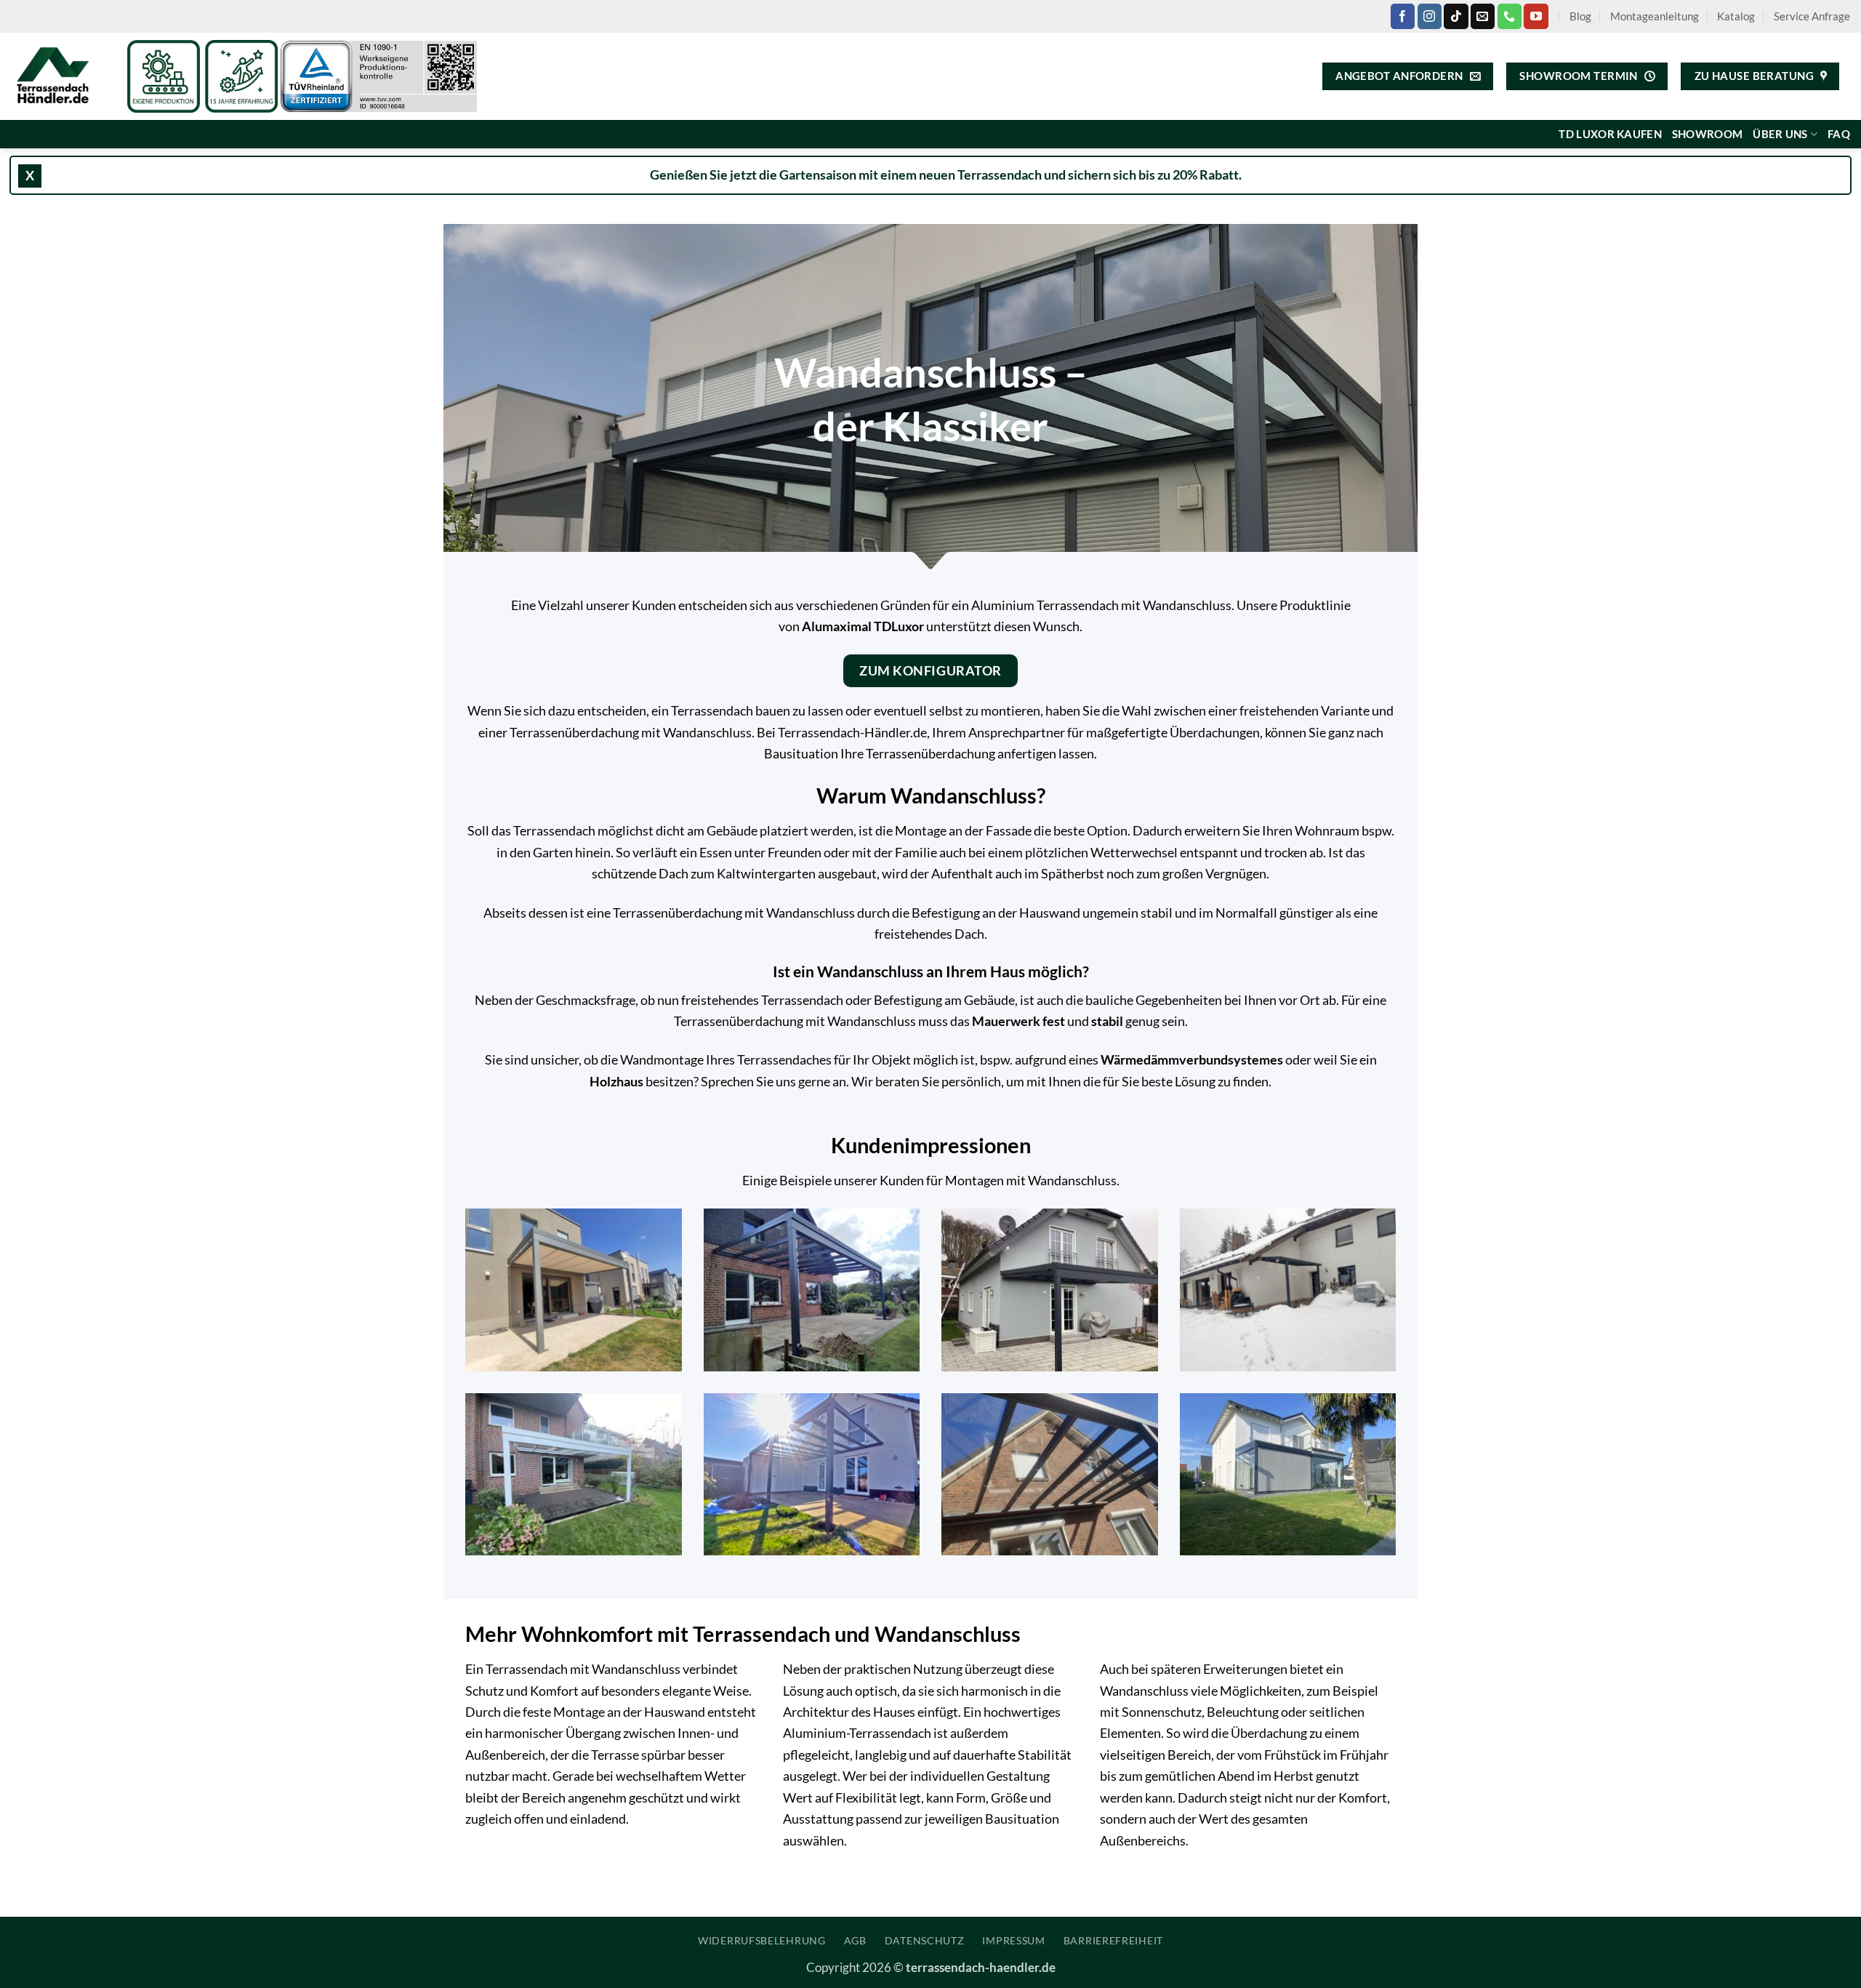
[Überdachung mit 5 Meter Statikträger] (574, 1474)
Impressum (1013, 1940)
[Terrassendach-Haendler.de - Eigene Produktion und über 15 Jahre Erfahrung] (58, 76)
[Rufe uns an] (1510, 16)
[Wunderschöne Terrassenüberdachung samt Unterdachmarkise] (574, 1290)
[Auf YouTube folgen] (1536, 16)
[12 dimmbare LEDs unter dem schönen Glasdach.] (1050, 1474)
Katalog (1736, 16)
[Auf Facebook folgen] (1403, 16)
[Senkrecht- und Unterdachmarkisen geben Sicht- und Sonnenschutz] (1288, 1474)
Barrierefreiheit (1113, 1940)
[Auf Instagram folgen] (1430, 16)
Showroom (1707, 134)
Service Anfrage (1812, 16)
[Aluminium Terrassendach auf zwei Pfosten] (1050, 1290)
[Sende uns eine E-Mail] (1483, 16)
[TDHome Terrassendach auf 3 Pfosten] (812, 1474)
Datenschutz (925, 1940)
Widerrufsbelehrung (762, 1940)
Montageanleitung (1655, 16)
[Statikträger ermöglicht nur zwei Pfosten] (812, 1290)
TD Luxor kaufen (1610, 134)
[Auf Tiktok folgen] (1456, 16)
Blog (1580, 16)
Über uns (1780, 134)
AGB (855, 1940)
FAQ (1839, 134)
